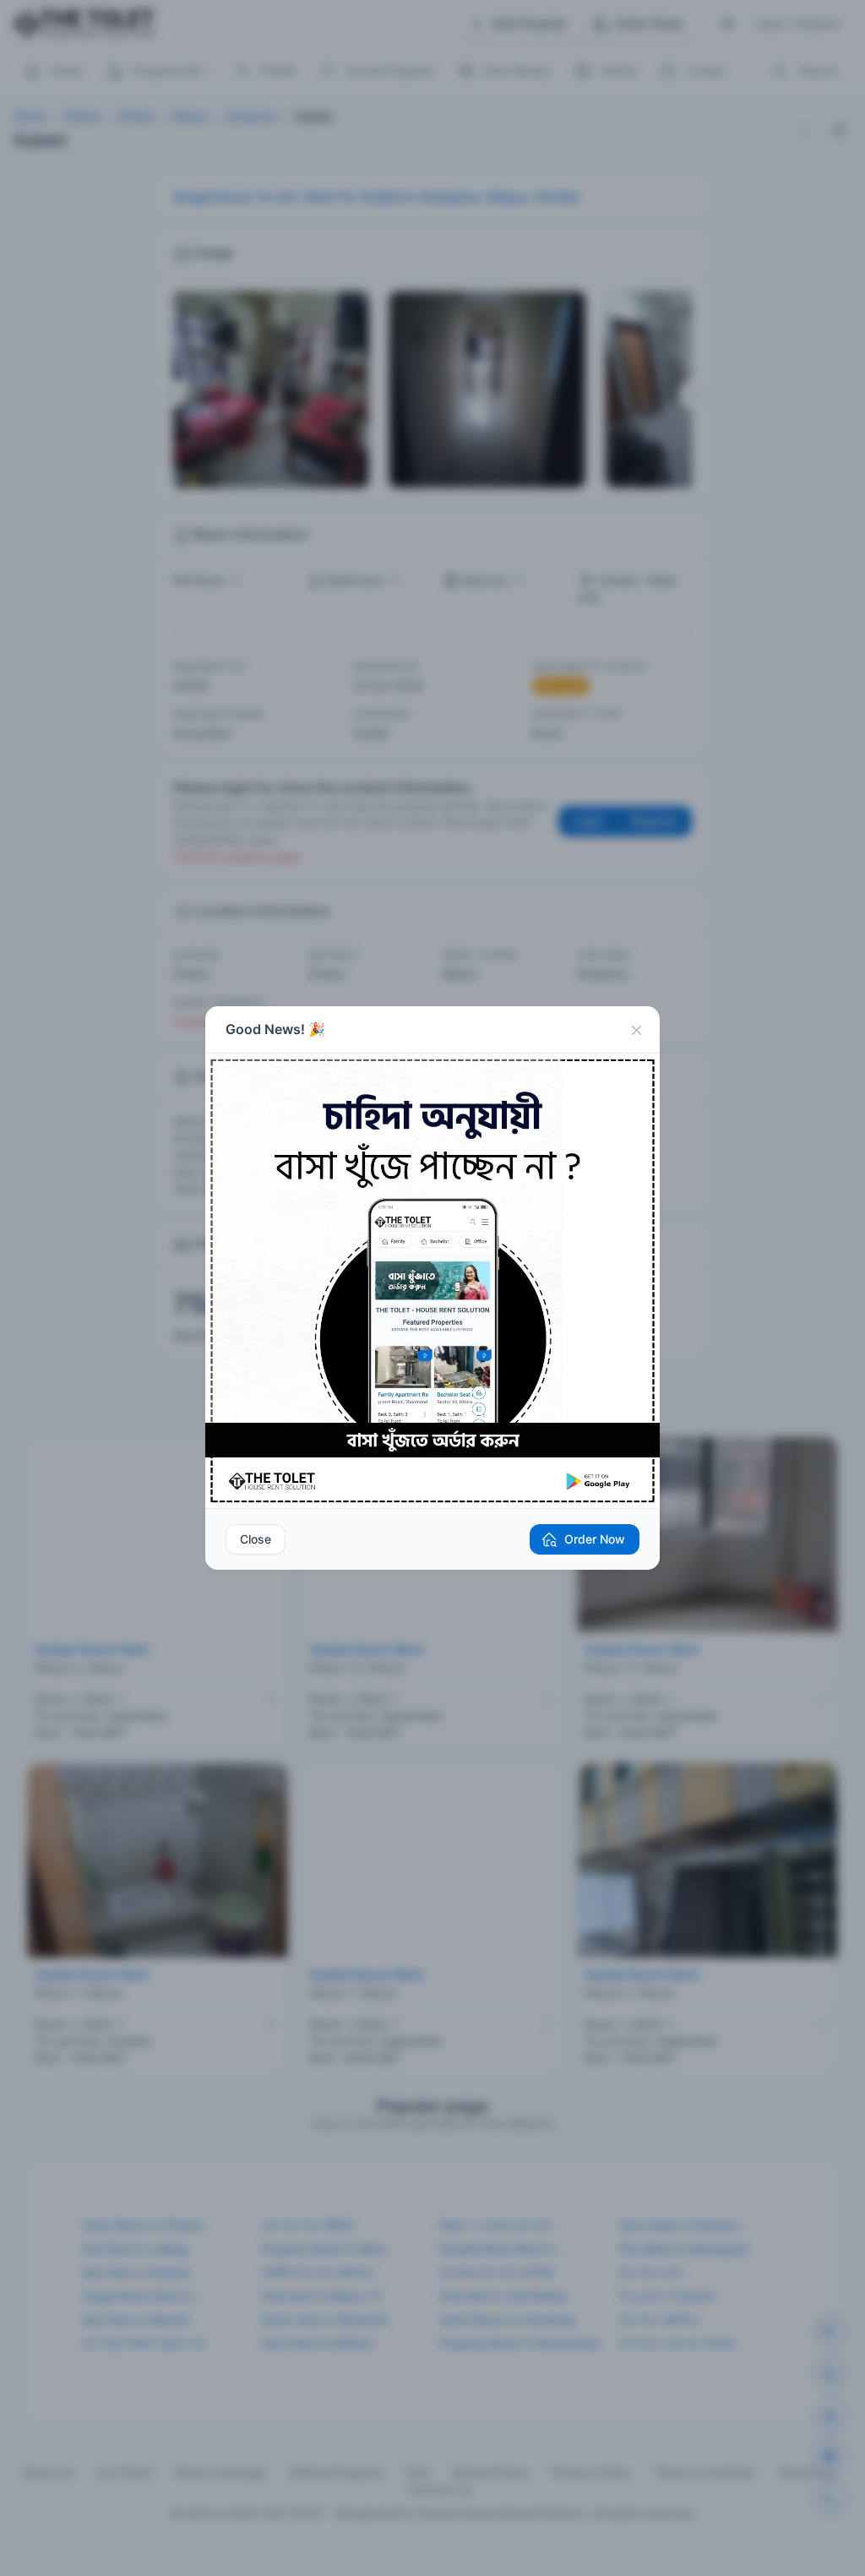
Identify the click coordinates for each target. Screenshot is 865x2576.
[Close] (636, 1030)
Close (256, 1539)
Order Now (595, 1539)
